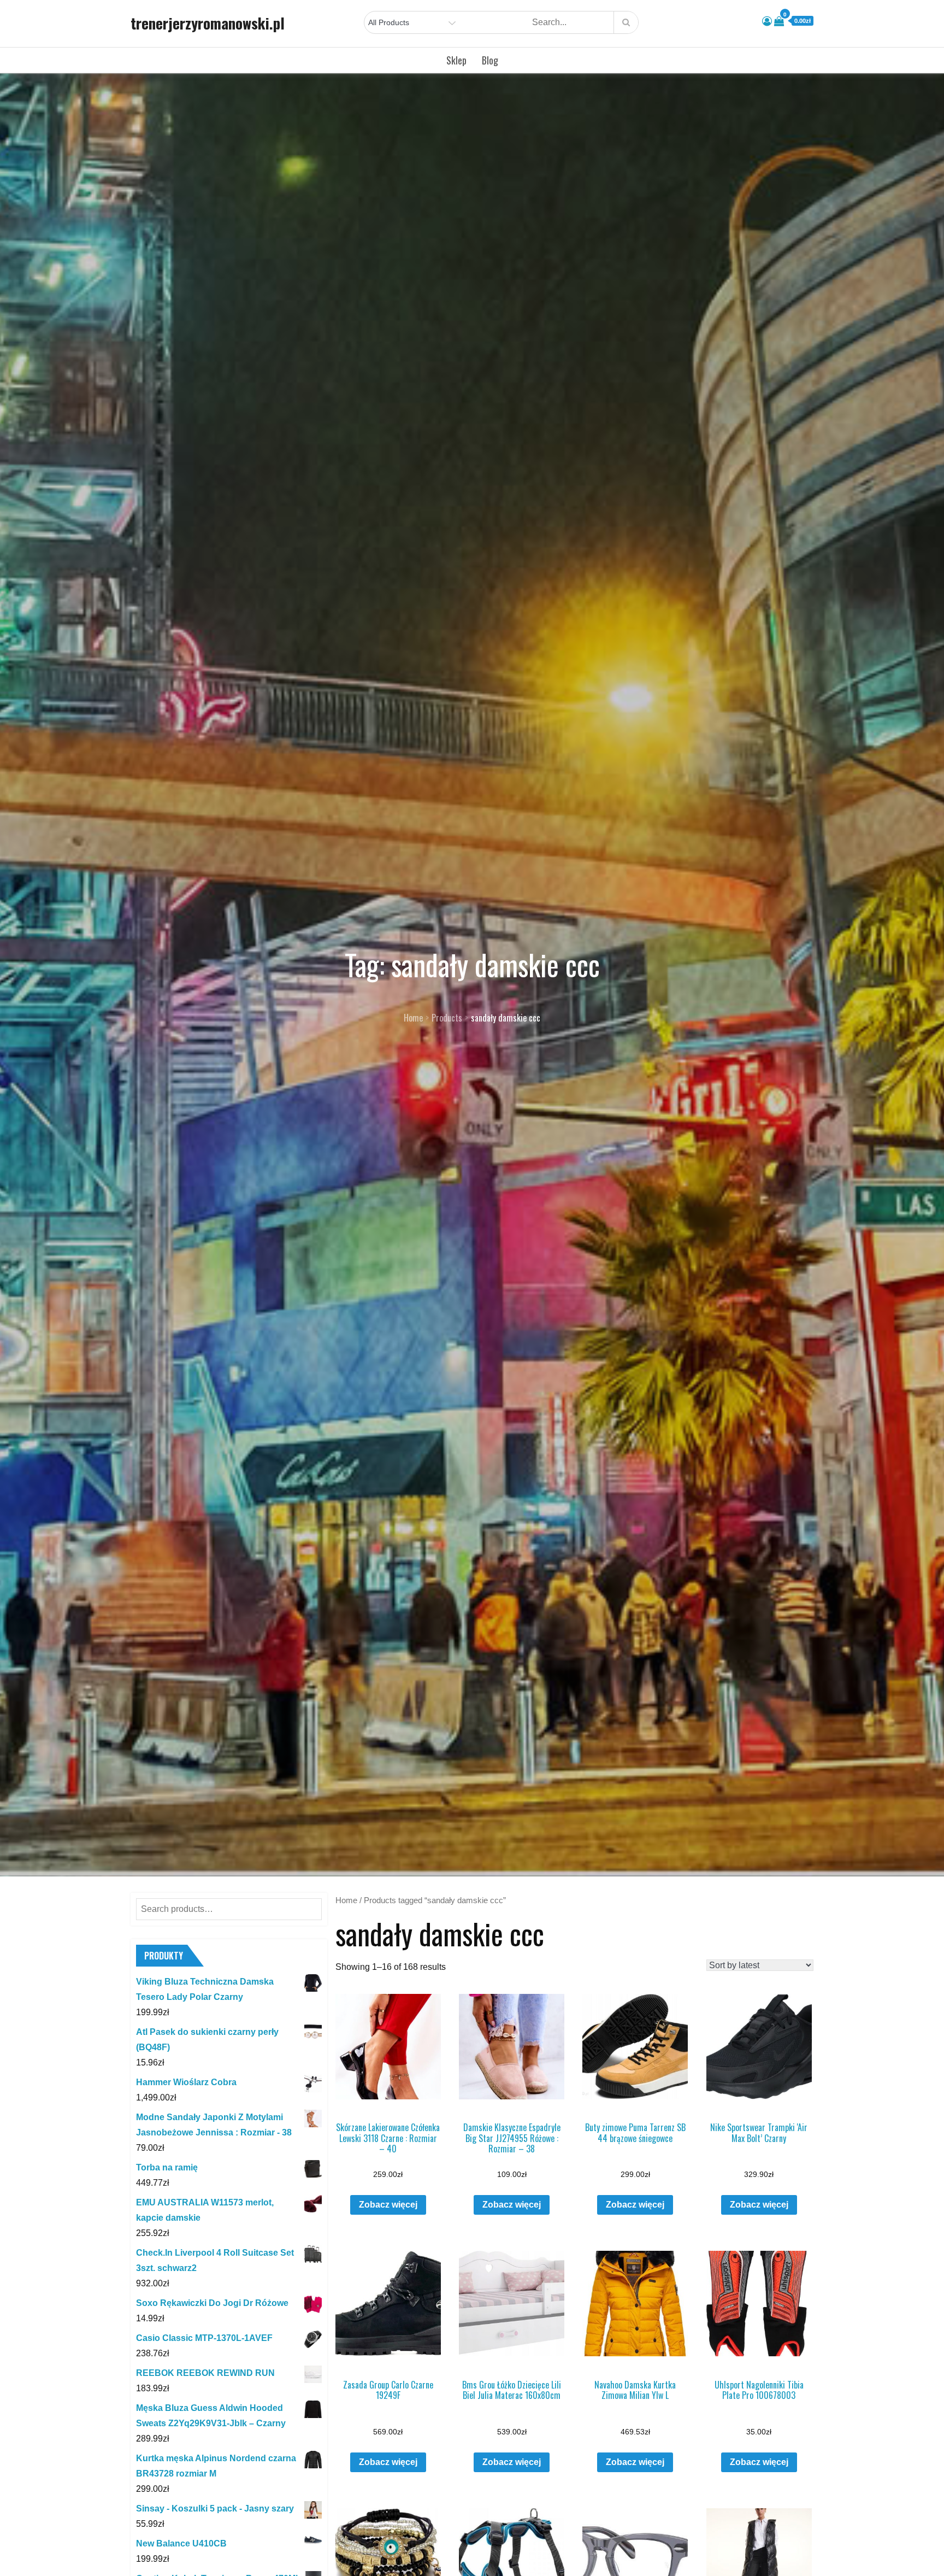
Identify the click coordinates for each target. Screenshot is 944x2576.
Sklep (456, 60)
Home (346, 1900)
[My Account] (767, 21)
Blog (490, 60)
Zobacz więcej (388, 2205)
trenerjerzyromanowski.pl (208, 23)
